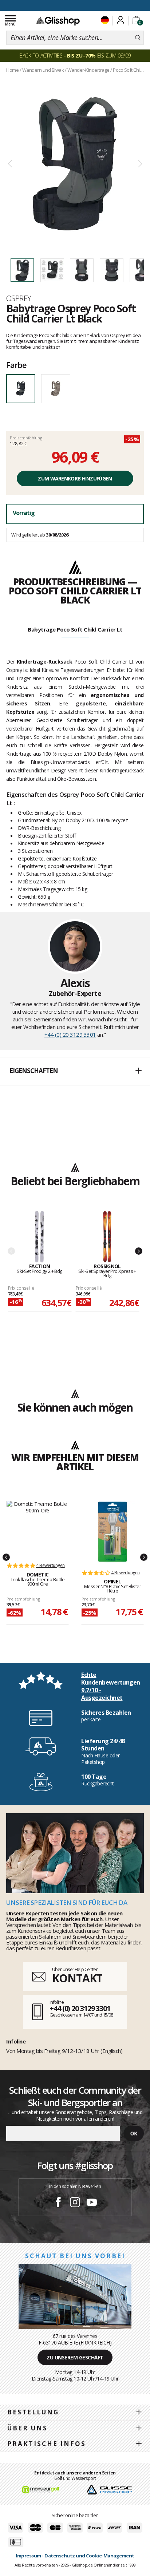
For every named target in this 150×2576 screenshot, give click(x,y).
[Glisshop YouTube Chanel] (92, 2203)
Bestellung (33, 2412)
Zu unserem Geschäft (75, 2357)
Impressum (28, 2556)
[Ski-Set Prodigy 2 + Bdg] (40, 1237)
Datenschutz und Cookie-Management (89, 2556)
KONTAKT (77, 1978)
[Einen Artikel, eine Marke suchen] (138, 38)
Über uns (27, 2428)
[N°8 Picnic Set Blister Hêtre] (112, 1532)
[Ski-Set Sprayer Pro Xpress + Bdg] (107, 1237)
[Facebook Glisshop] (58, 2203)
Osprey (19, 298)
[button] (75, 1071)
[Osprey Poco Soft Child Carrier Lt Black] (75, 164)
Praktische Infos (47, 2444)
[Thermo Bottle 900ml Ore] (37, 1528)
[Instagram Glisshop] (75, 2203)
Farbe (16, 365)
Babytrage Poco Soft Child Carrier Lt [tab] (75, 629)
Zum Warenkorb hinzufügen (75, 478)
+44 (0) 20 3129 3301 (70, 1034)
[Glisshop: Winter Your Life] (58, 21)
